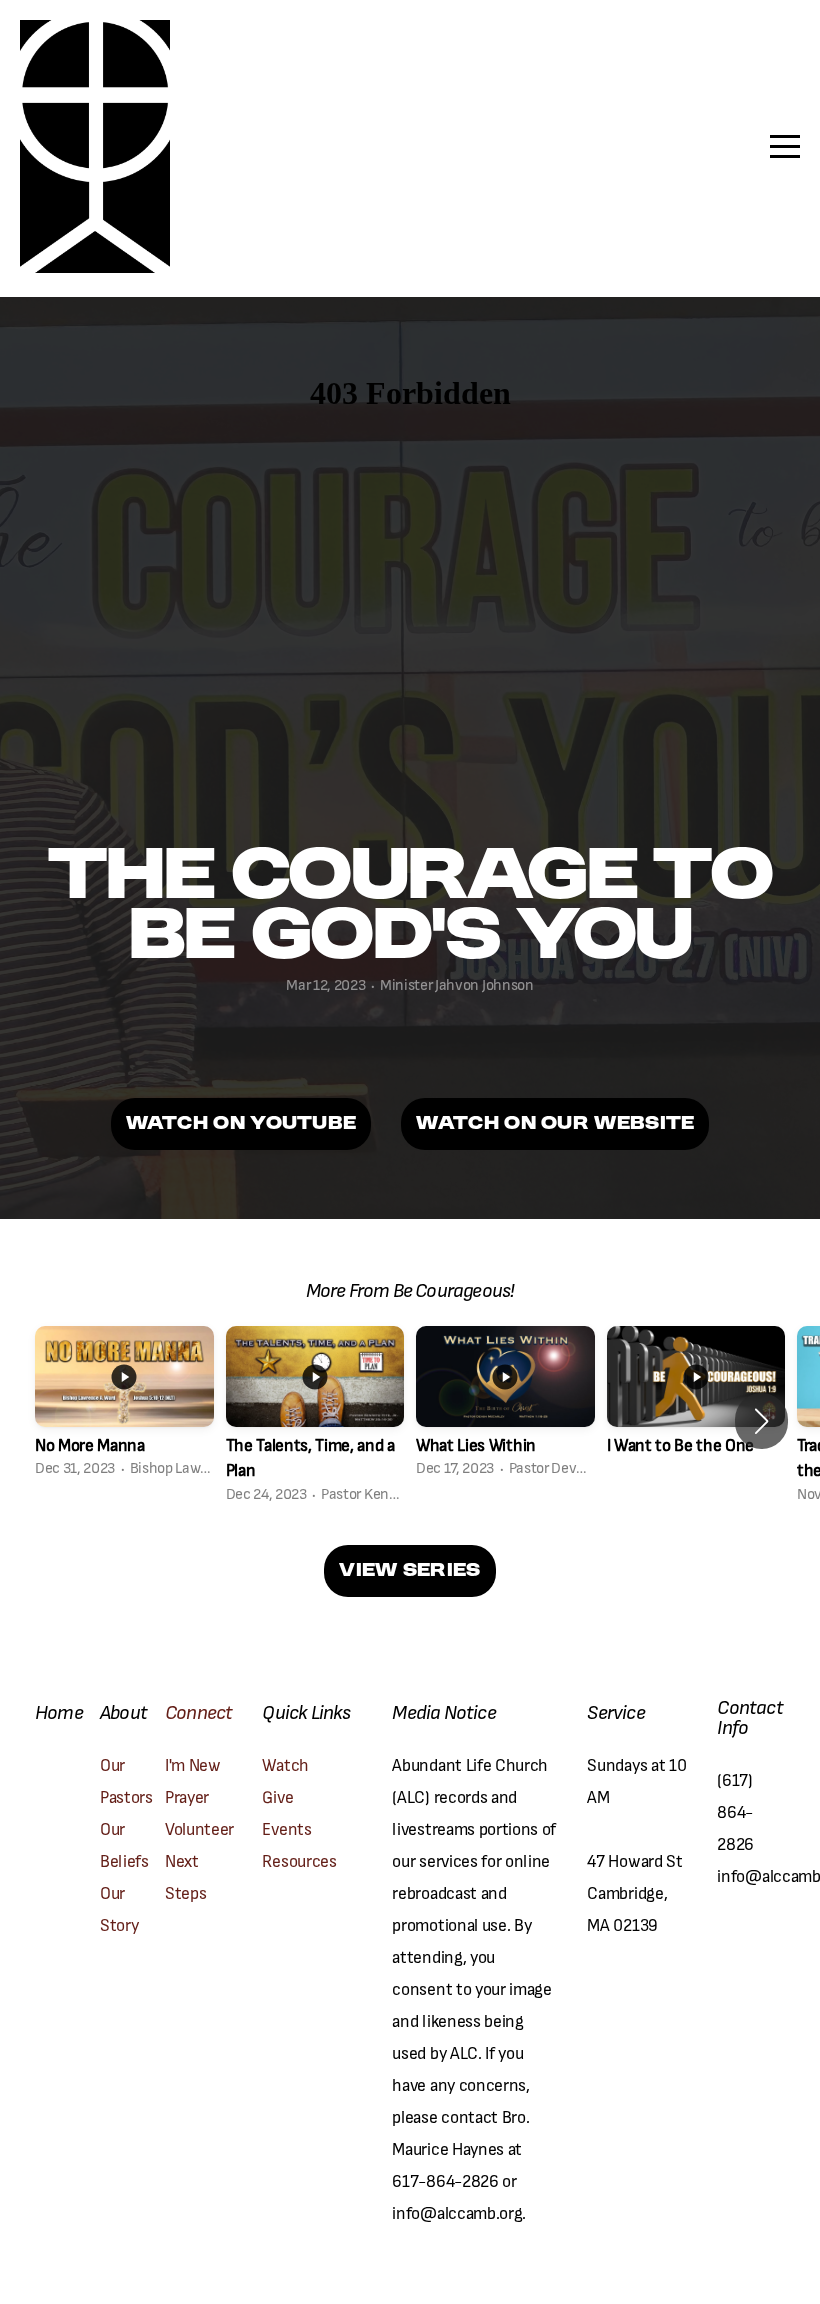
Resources (299, 1860)
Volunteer (199, 1828)
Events (286, 1828)
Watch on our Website (555, 1124)
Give (277, 1796)
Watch (285, 1764)
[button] (761, 1421)
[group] (124, 1407)
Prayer (189, 1796)
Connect (198, 1711)
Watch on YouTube (241, 1124)
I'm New (194, 1764)
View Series (409, 1571)
